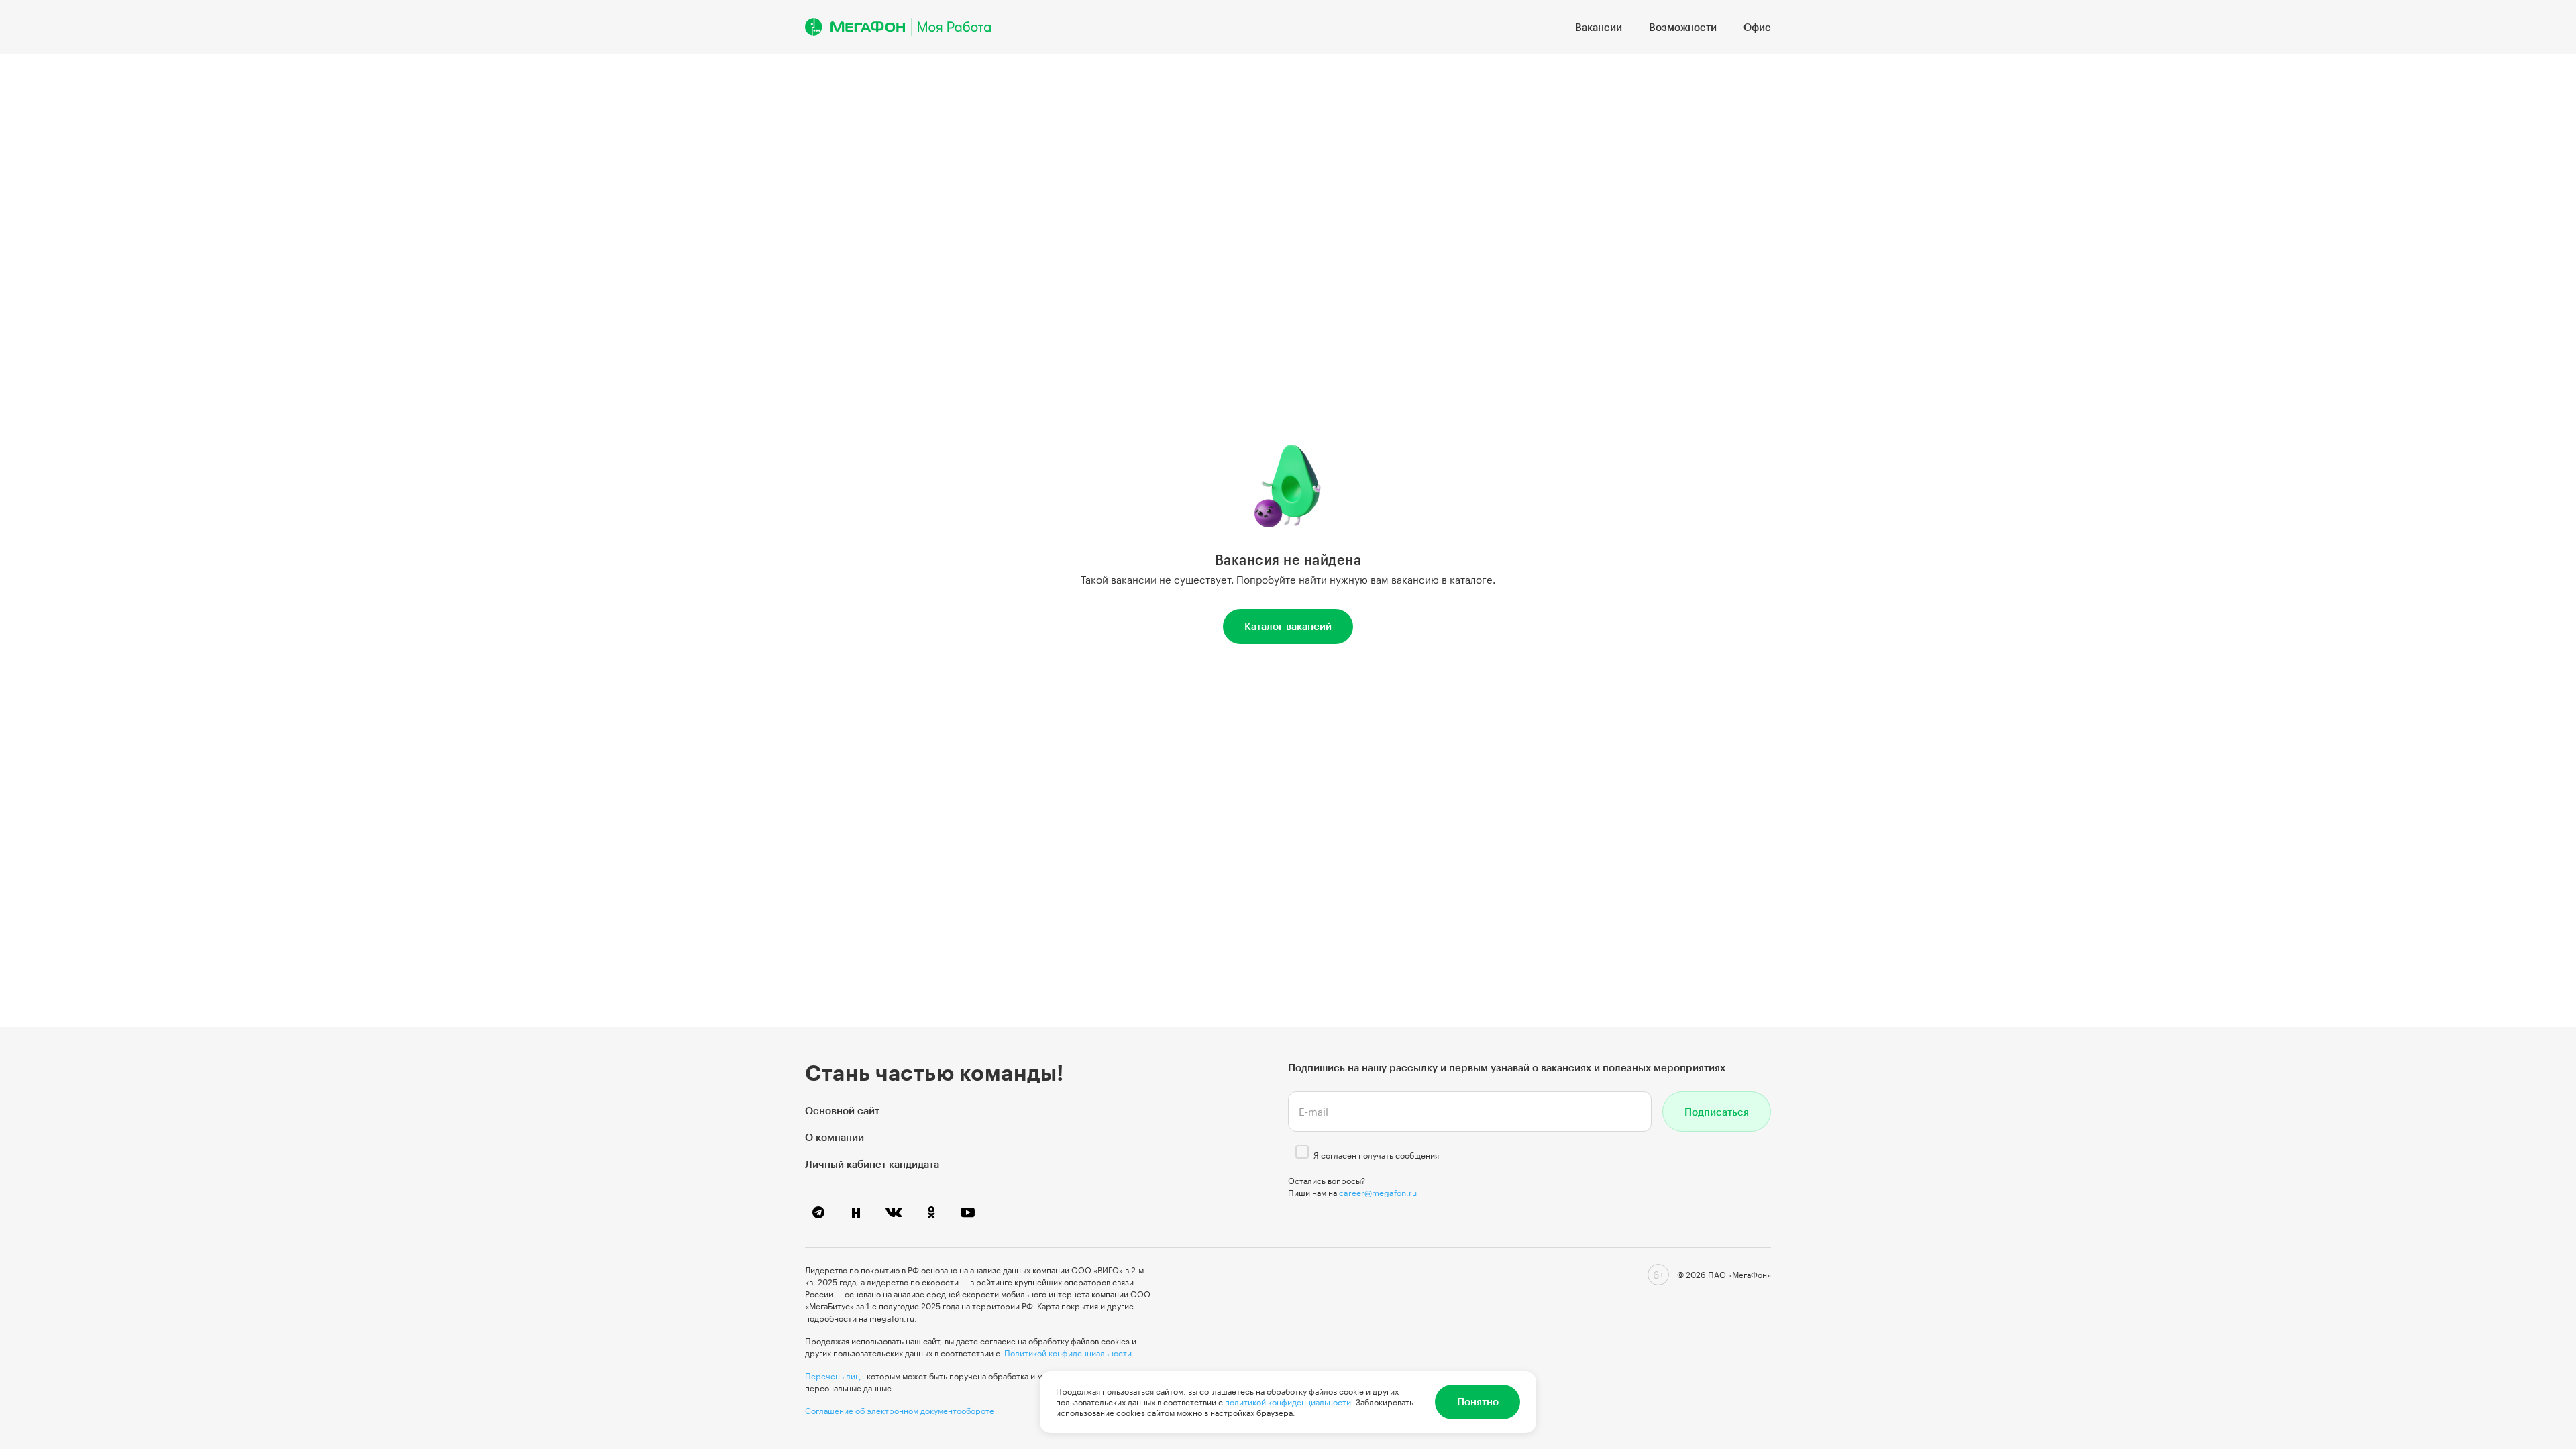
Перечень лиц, (834, 1376)
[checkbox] (1302, 1152)
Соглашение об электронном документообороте (900, 1411)
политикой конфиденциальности (1288, 1402)
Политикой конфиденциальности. (1069, 1353)
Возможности (1683, 27)
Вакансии (1599, 27)
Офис (1757, 27)
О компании (835, 1137)
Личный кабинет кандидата (872, 1164)
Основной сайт (842, 1110)
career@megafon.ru (1378, 1193)
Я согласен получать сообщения (1376, 1155)
